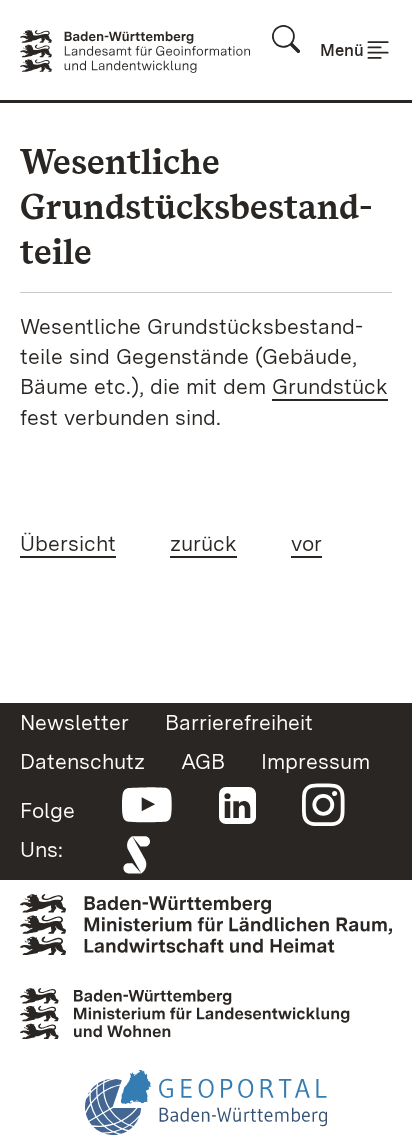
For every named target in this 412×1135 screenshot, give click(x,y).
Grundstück (330, 386)
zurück (203, 543)
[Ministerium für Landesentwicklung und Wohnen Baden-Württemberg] (206, 1007)
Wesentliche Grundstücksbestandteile (196, 206)
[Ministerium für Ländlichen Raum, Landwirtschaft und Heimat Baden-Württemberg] (206, 922)
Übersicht (68, 543)
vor (306, 543)
